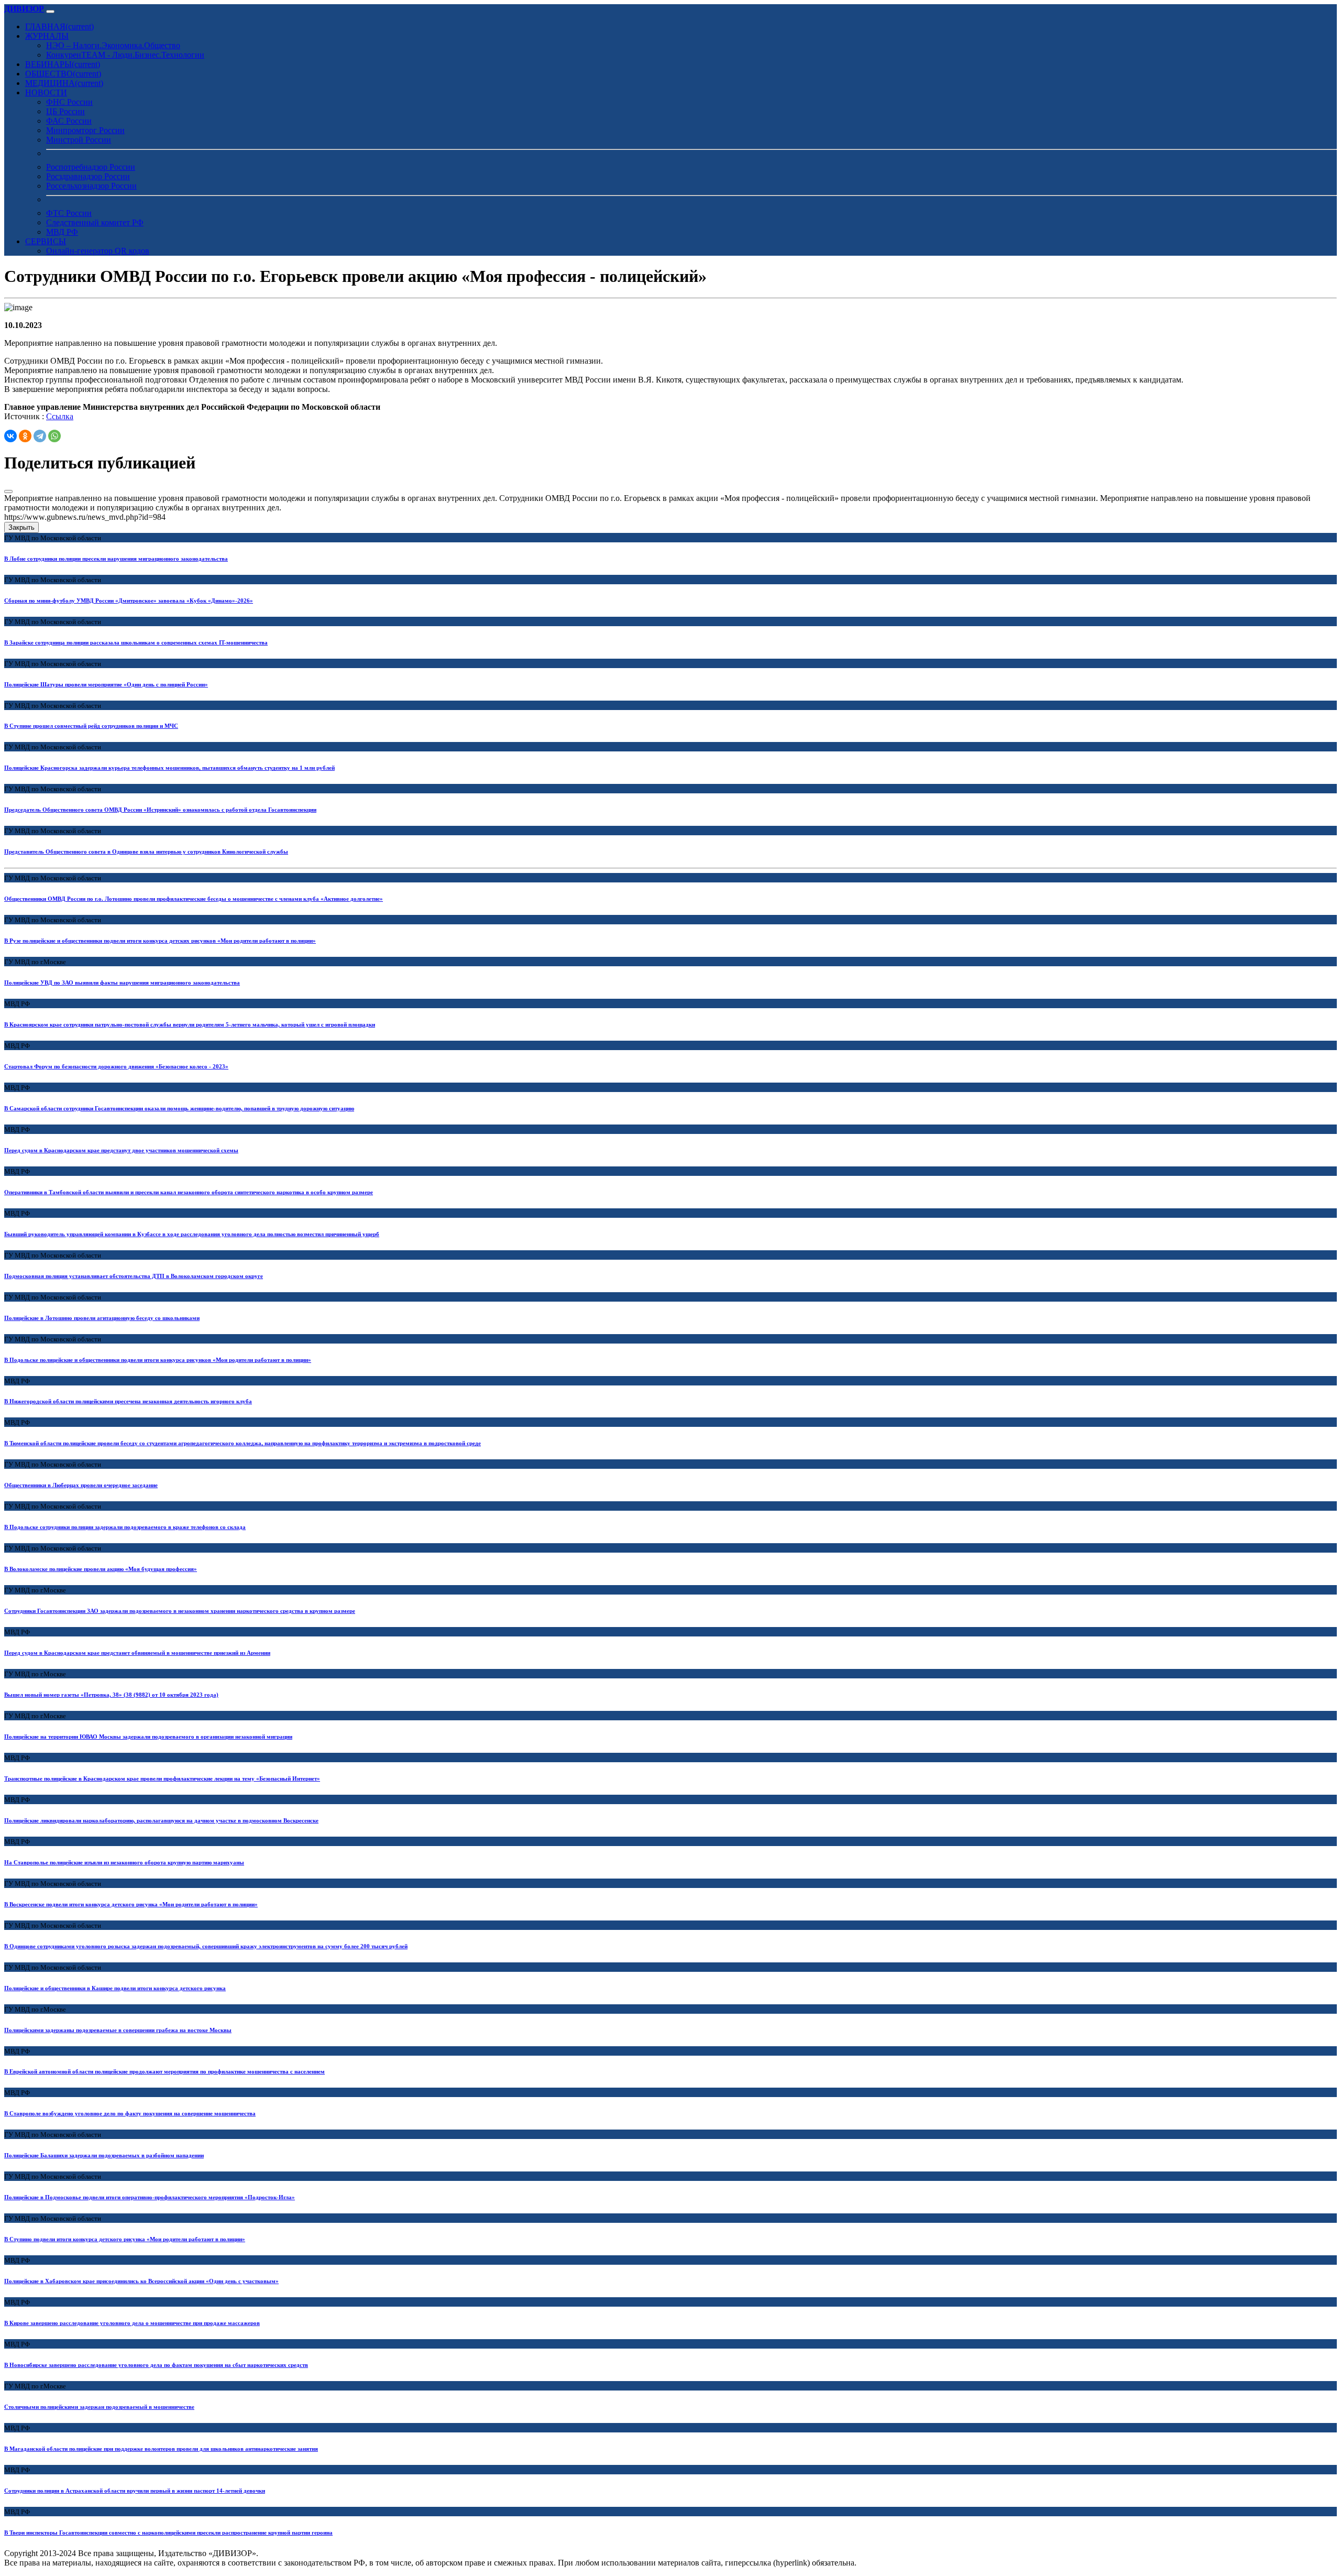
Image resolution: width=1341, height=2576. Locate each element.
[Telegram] (40, 436)
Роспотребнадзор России (91, 167)
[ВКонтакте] (10, 436)
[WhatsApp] (54, 436)
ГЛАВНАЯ (59, 26)
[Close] (8, 492)
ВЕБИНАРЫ (63, 64)
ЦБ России (65, 111)
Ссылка (60, 416)
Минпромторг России (85, 130)
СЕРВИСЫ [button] (46, 241)
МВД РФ (62, 232)
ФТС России (69, 213)
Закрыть (21, 527)
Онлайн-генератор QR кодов (98, 251)
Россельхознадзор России (91, 186)
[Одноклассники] (25, 436)
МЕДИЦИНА (64, 83)
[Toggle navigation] (50, 12)
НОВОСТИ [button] (46, 92)
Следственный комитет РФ (95, 222)
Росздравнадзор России (88, 176)
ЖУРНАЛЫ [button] (47, 36)
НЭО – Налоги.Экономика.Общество (113, 45)
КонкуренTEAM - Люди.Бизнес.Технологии (125, 55)
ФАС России (69, 121)
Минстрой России (79, 140)
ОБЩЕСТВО (63, 74)
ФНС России (69, 102)
